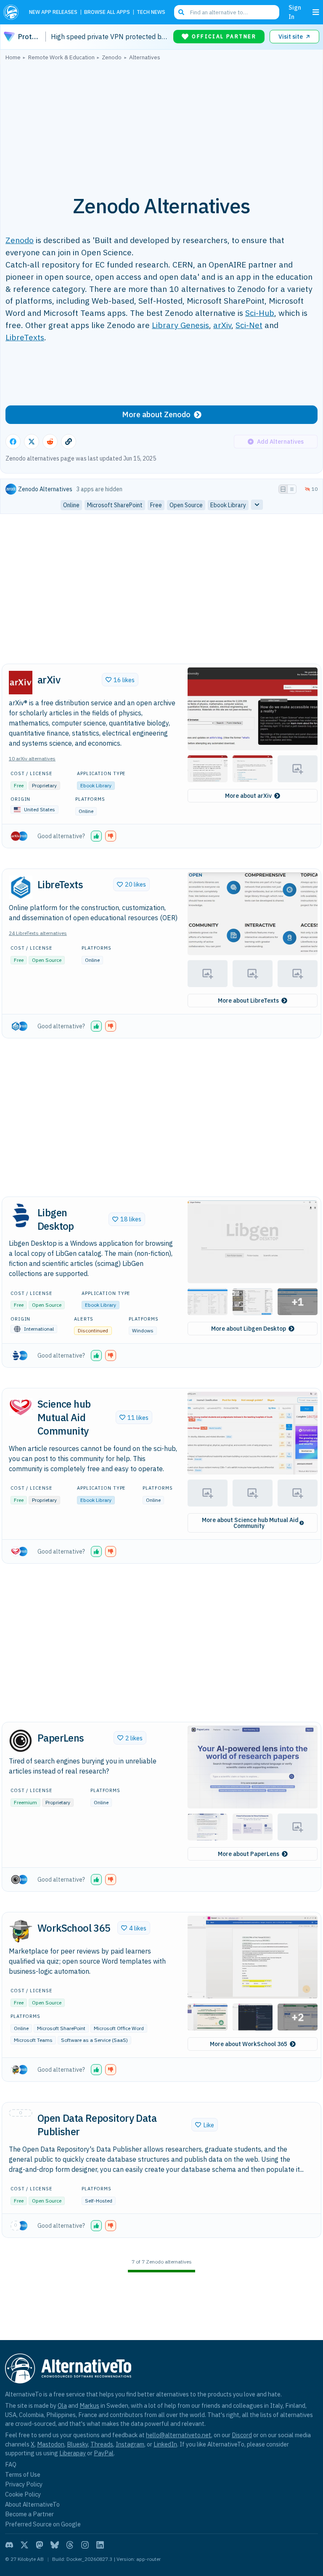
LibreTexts (25, 337)
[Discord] (9, 2545)
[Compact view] (292, 489)
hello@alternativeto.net (179, 2435)
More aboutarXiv (248, 796)
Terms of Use (23, 2474)
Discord (242, 2435)
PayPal (104, 2453)
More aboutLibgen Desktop (249, 1329)
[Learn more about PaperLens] (21, 1741)
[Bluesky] (55, 2545)
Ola (62, 2405)
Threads (102, 2444)
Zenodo (20, 240)
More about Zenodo (156, 414)
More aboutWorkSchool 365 (249, 2044)
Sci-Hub (260, 313)
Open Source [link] (186, 505)
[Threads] (70, 2545)
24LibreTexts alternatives (38, 933)
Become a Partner (29, 2514)
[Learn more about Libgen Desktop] (21, 1215)
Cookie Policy (23, 2494)
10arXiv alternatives (32, 759)
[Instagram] (85, 2545)
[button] (253, 709)
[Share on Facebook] (13, 442)
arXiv (222, 325)
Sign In (295, 12)
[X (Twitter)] (24, 2545)
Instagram (130, 2444)
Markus (89, 2405)
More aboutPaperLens (249, 1854)
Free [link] (156, 505)
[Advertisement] (161, 123)
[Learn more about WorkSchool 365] (21, 1931)
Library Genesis (180, 325)
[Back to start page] (13, 12)
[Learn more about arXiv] (21, 683)
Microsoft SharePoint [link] (115, 505)
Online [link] (71, 505)
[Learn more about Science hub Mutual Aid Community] (21, 1407)
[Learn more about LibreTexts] (21, 887)
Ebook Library (96, 785)
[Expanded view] (283, 489)
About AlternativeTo (32, 2504)
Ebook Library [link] (228, 505)
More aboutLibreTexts (248, 1001)
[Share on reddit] (50, 442)
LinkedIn (165, 2444)
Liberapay (73, 2453)
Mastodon (51, 2444)
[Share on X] (32, 442)
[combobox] (227, 12)
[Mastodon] (40, 2545)
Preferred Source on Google (43, 2524)
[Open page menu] (316, 12)
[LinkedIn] (100, 2545)
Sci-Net (249, 325)
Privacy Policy (24, 2484)
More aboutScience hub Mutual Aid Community (250, 1523)
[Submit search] (181, 12)
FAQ (11, 2464)
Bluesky (77, 2444)
